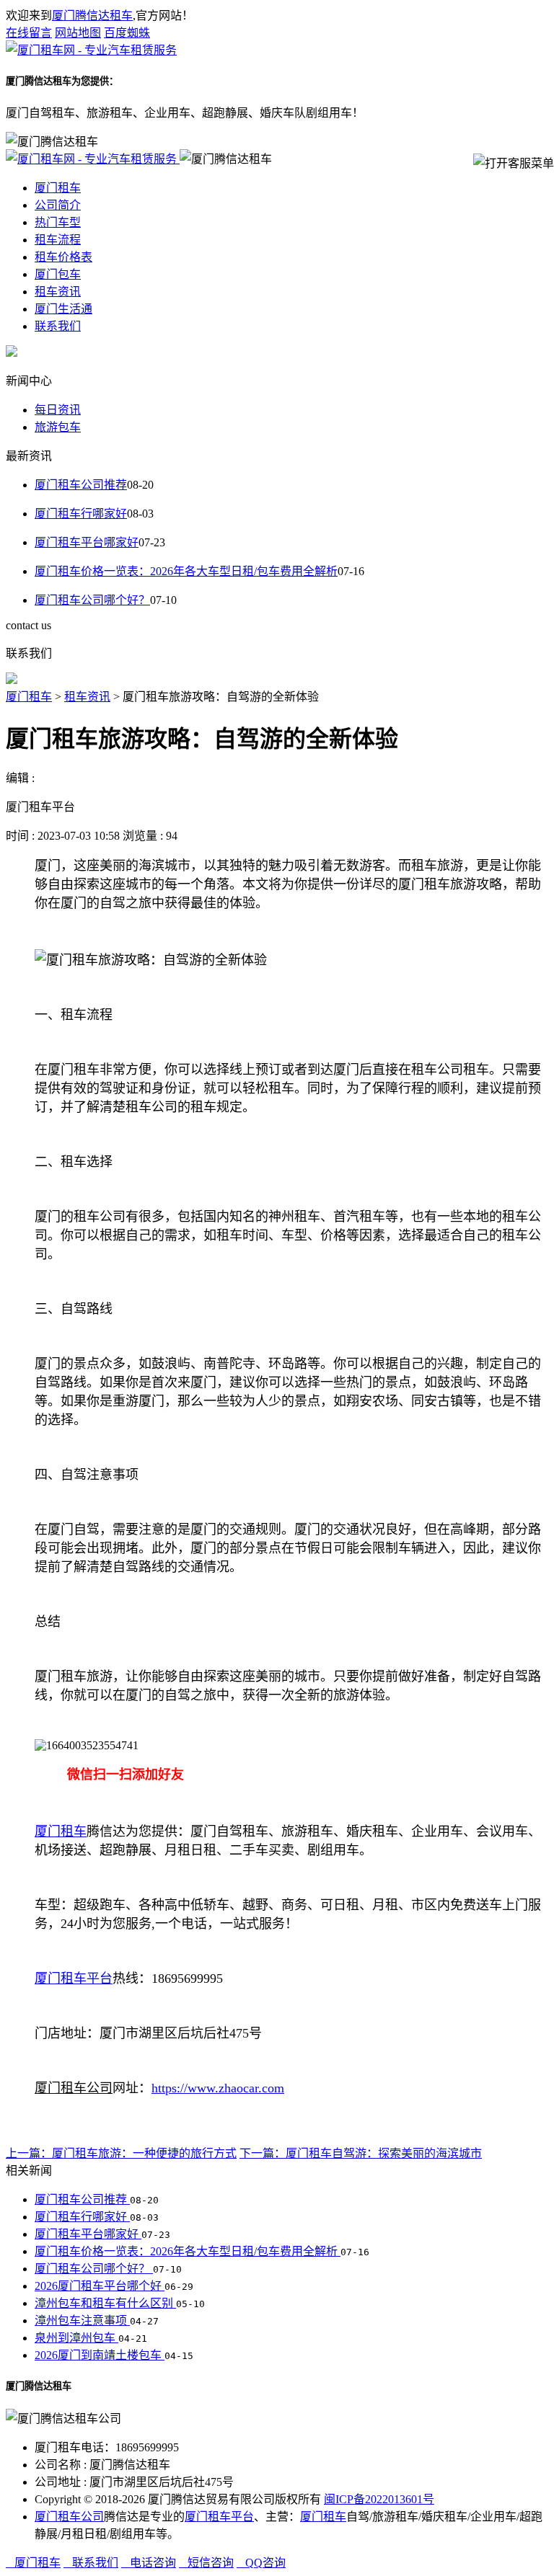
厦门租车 (58, 188)
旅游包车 (58, 427)
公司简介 (58, 205)
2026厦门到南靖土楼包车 (100, 2355)
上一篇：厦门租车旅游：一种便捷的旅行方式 (121, 2153)
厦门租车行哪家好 (81, 514)
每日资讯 (58, 410)
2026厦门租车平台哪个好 (100, 2286)
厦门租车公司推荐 (81, 485)
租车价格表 (63, 257)
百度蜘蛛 (127, 33)
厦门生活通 (63, 309)
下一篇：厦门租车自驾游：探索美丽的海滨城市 (361, 2153)
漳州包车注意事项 (82, 2320)
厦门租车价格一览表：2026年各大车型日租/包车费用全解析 (186, 571)
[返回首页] (91, 50)
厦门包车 (58, 274)
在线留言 (29, 33)
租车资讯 (58, 292)
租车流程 (58, 240)
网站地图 (78, 33)
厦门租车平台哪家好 (87, 542)
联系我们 (58, 326)
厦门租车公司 (69, 2517)
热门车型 (58, 222)
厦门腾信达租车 (92, 15)
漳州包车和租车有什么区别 (105, 2303)
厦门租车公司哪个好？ (92, 600)
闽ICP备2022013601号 (379, 2499)
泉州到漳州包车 (76, 2338)
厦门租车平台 (219, 2517)
